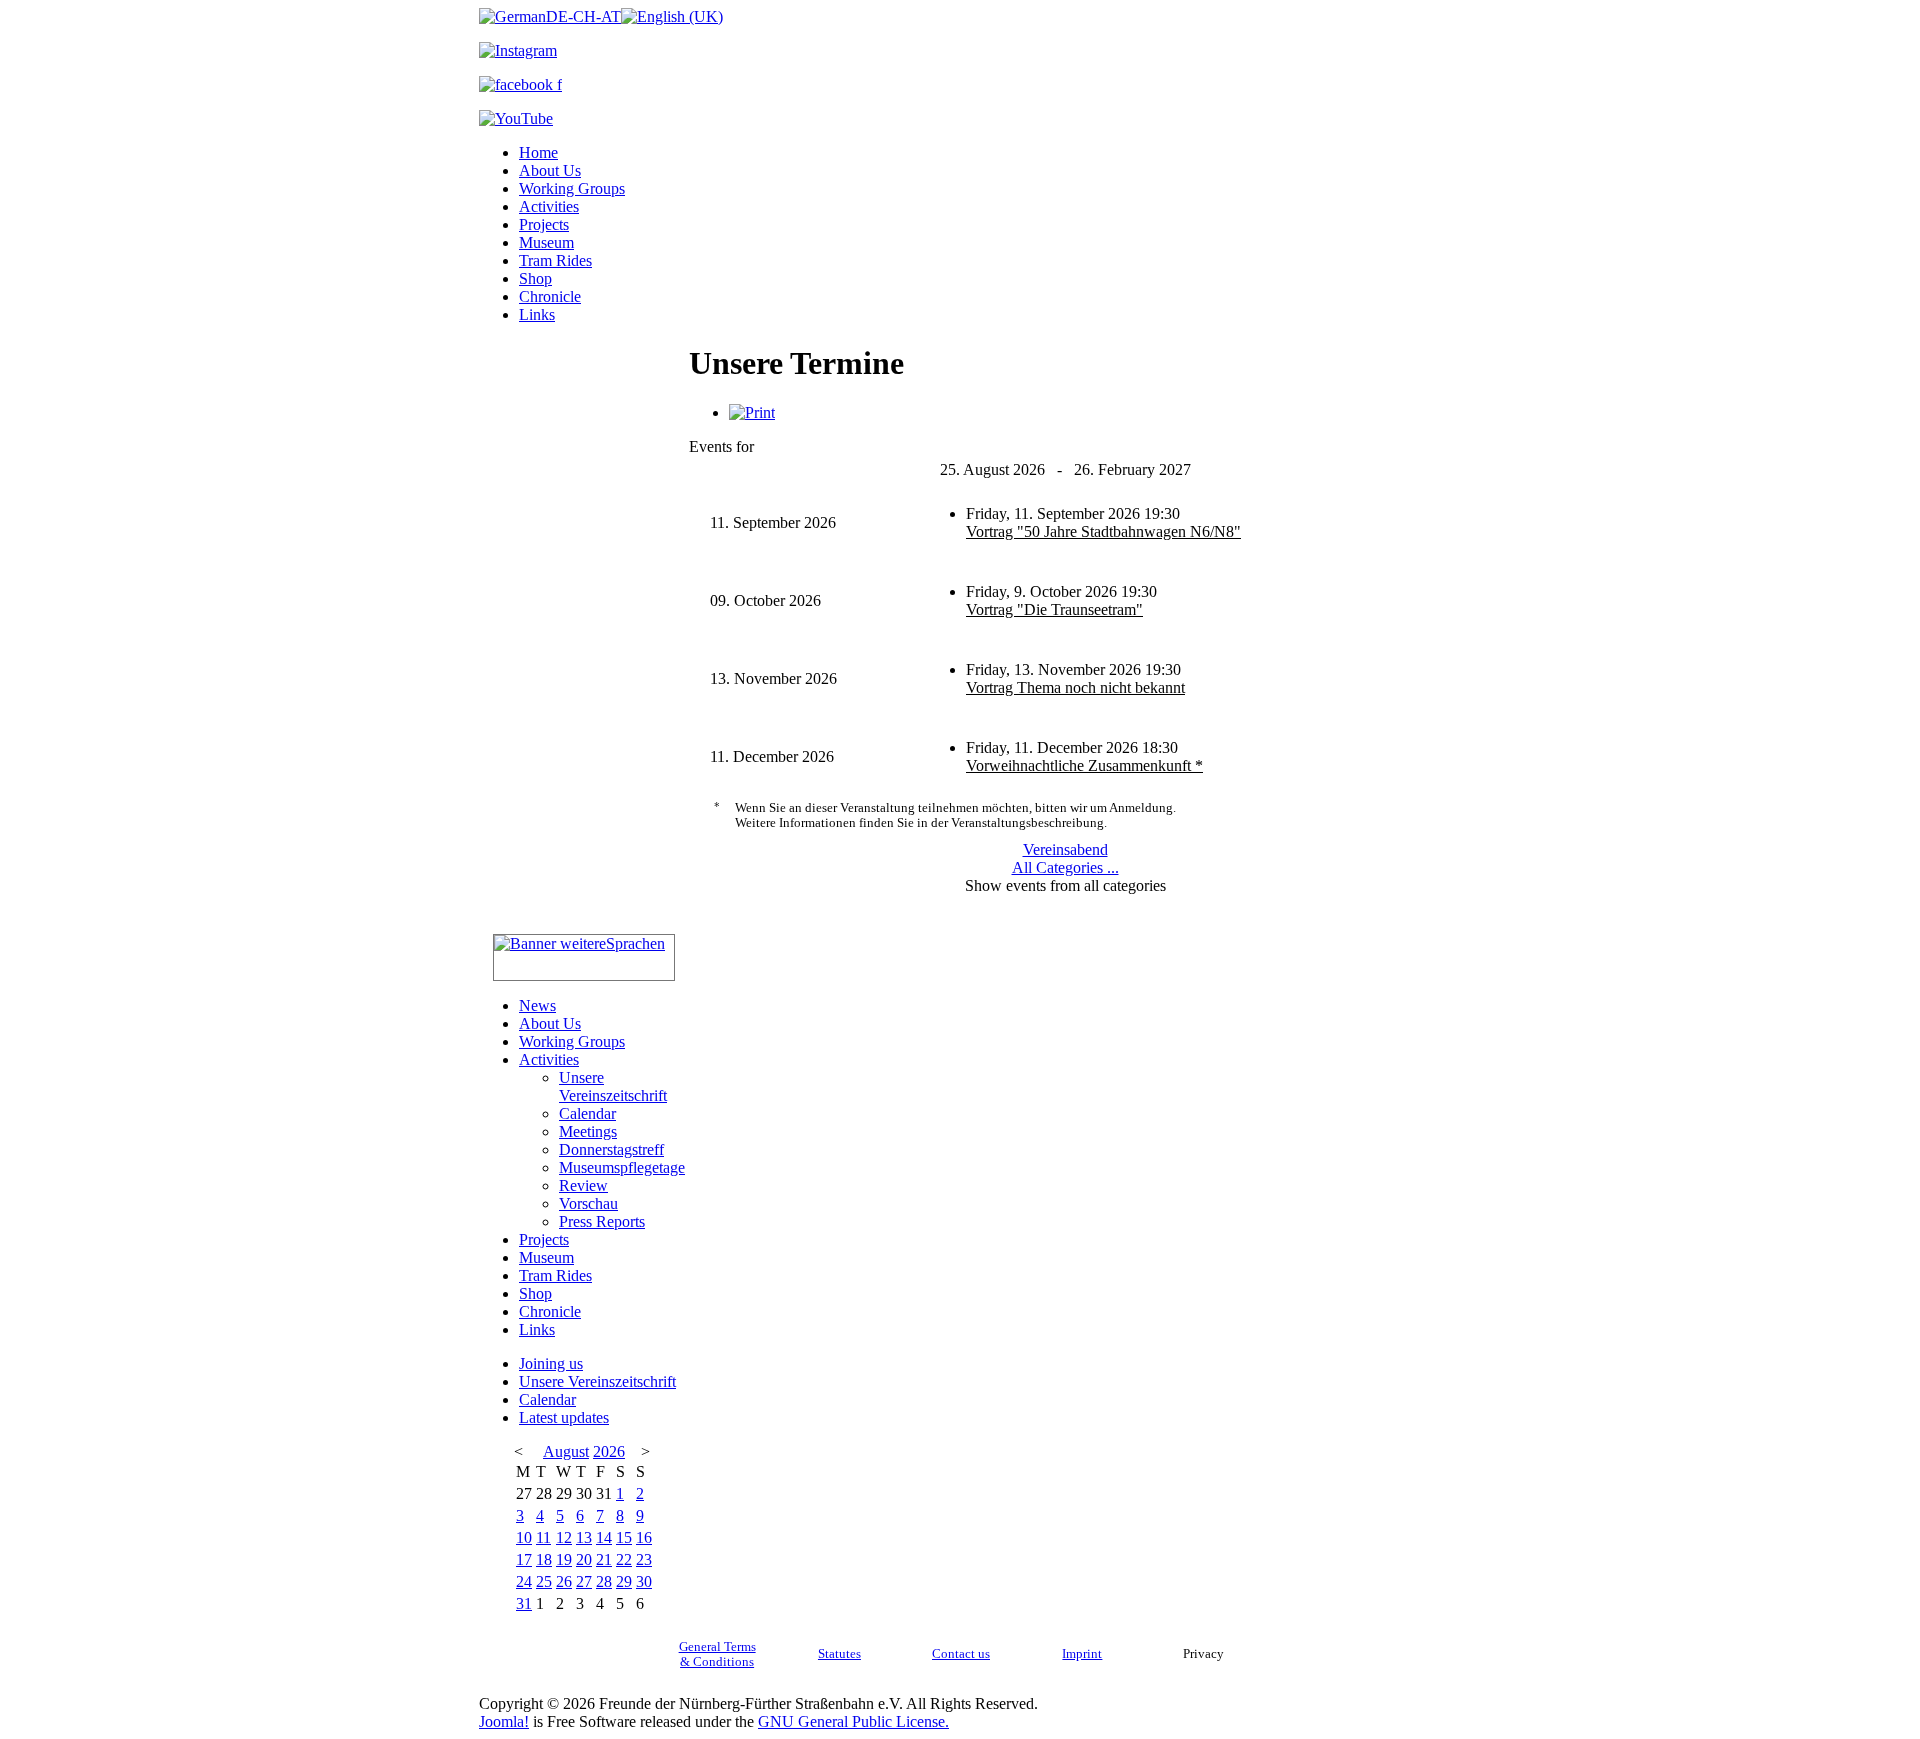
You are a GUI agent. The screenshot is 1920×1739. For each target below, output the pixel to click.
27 (584, 1581)
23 (644, 1559)
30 (644, 1581)
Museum (546, 242)
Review (583, 1185)
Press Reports (602, 1221)
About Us (550, 170)
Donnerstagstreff (611, 1149)
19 (564, 1559)
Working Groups (572, 188)
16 (644, 1537)
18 (544, 1559)
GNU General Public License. (853, 1721)
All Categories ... (1065, 867)
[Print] (752, 412)
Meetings (588, 1131)
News (537, 1005)
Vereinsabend (1065, 849)
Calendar (587, 1113)
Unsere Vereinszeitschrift (613, 1086)
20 (584, 1559)
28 (604, 1581)
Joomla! (504, 1721)
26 (564, 1581)
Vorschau (588, 1203)
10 (524, 1537)
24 (524, 1581)
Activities (549, 206)
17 (524, 1559)
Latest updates (564, 1417)
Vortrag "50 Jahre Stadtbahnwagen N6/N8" (1103, 531)
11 (543, 1537)
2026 (609, 1451)
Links (537, 314)
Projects (544, 224)
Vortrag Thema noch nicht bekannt (1075, 687)
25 (544, 1581)
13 (584, 1537)
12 (564, 1537)
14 (604, 1537)
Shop (535, 278)
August (566, 1451)
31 (524, 1603)
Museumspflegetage (622, 1167)
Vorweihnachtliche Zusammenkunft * (1084, 765)
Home (538, 152)
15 (624, 1537)
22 (624, 1559)
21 (604, 1559)
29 (624, 1581)
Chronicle (550, 296)
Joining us (551, 1363)
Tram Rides (555, 260)
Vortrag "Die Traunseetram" (1054, 609)
